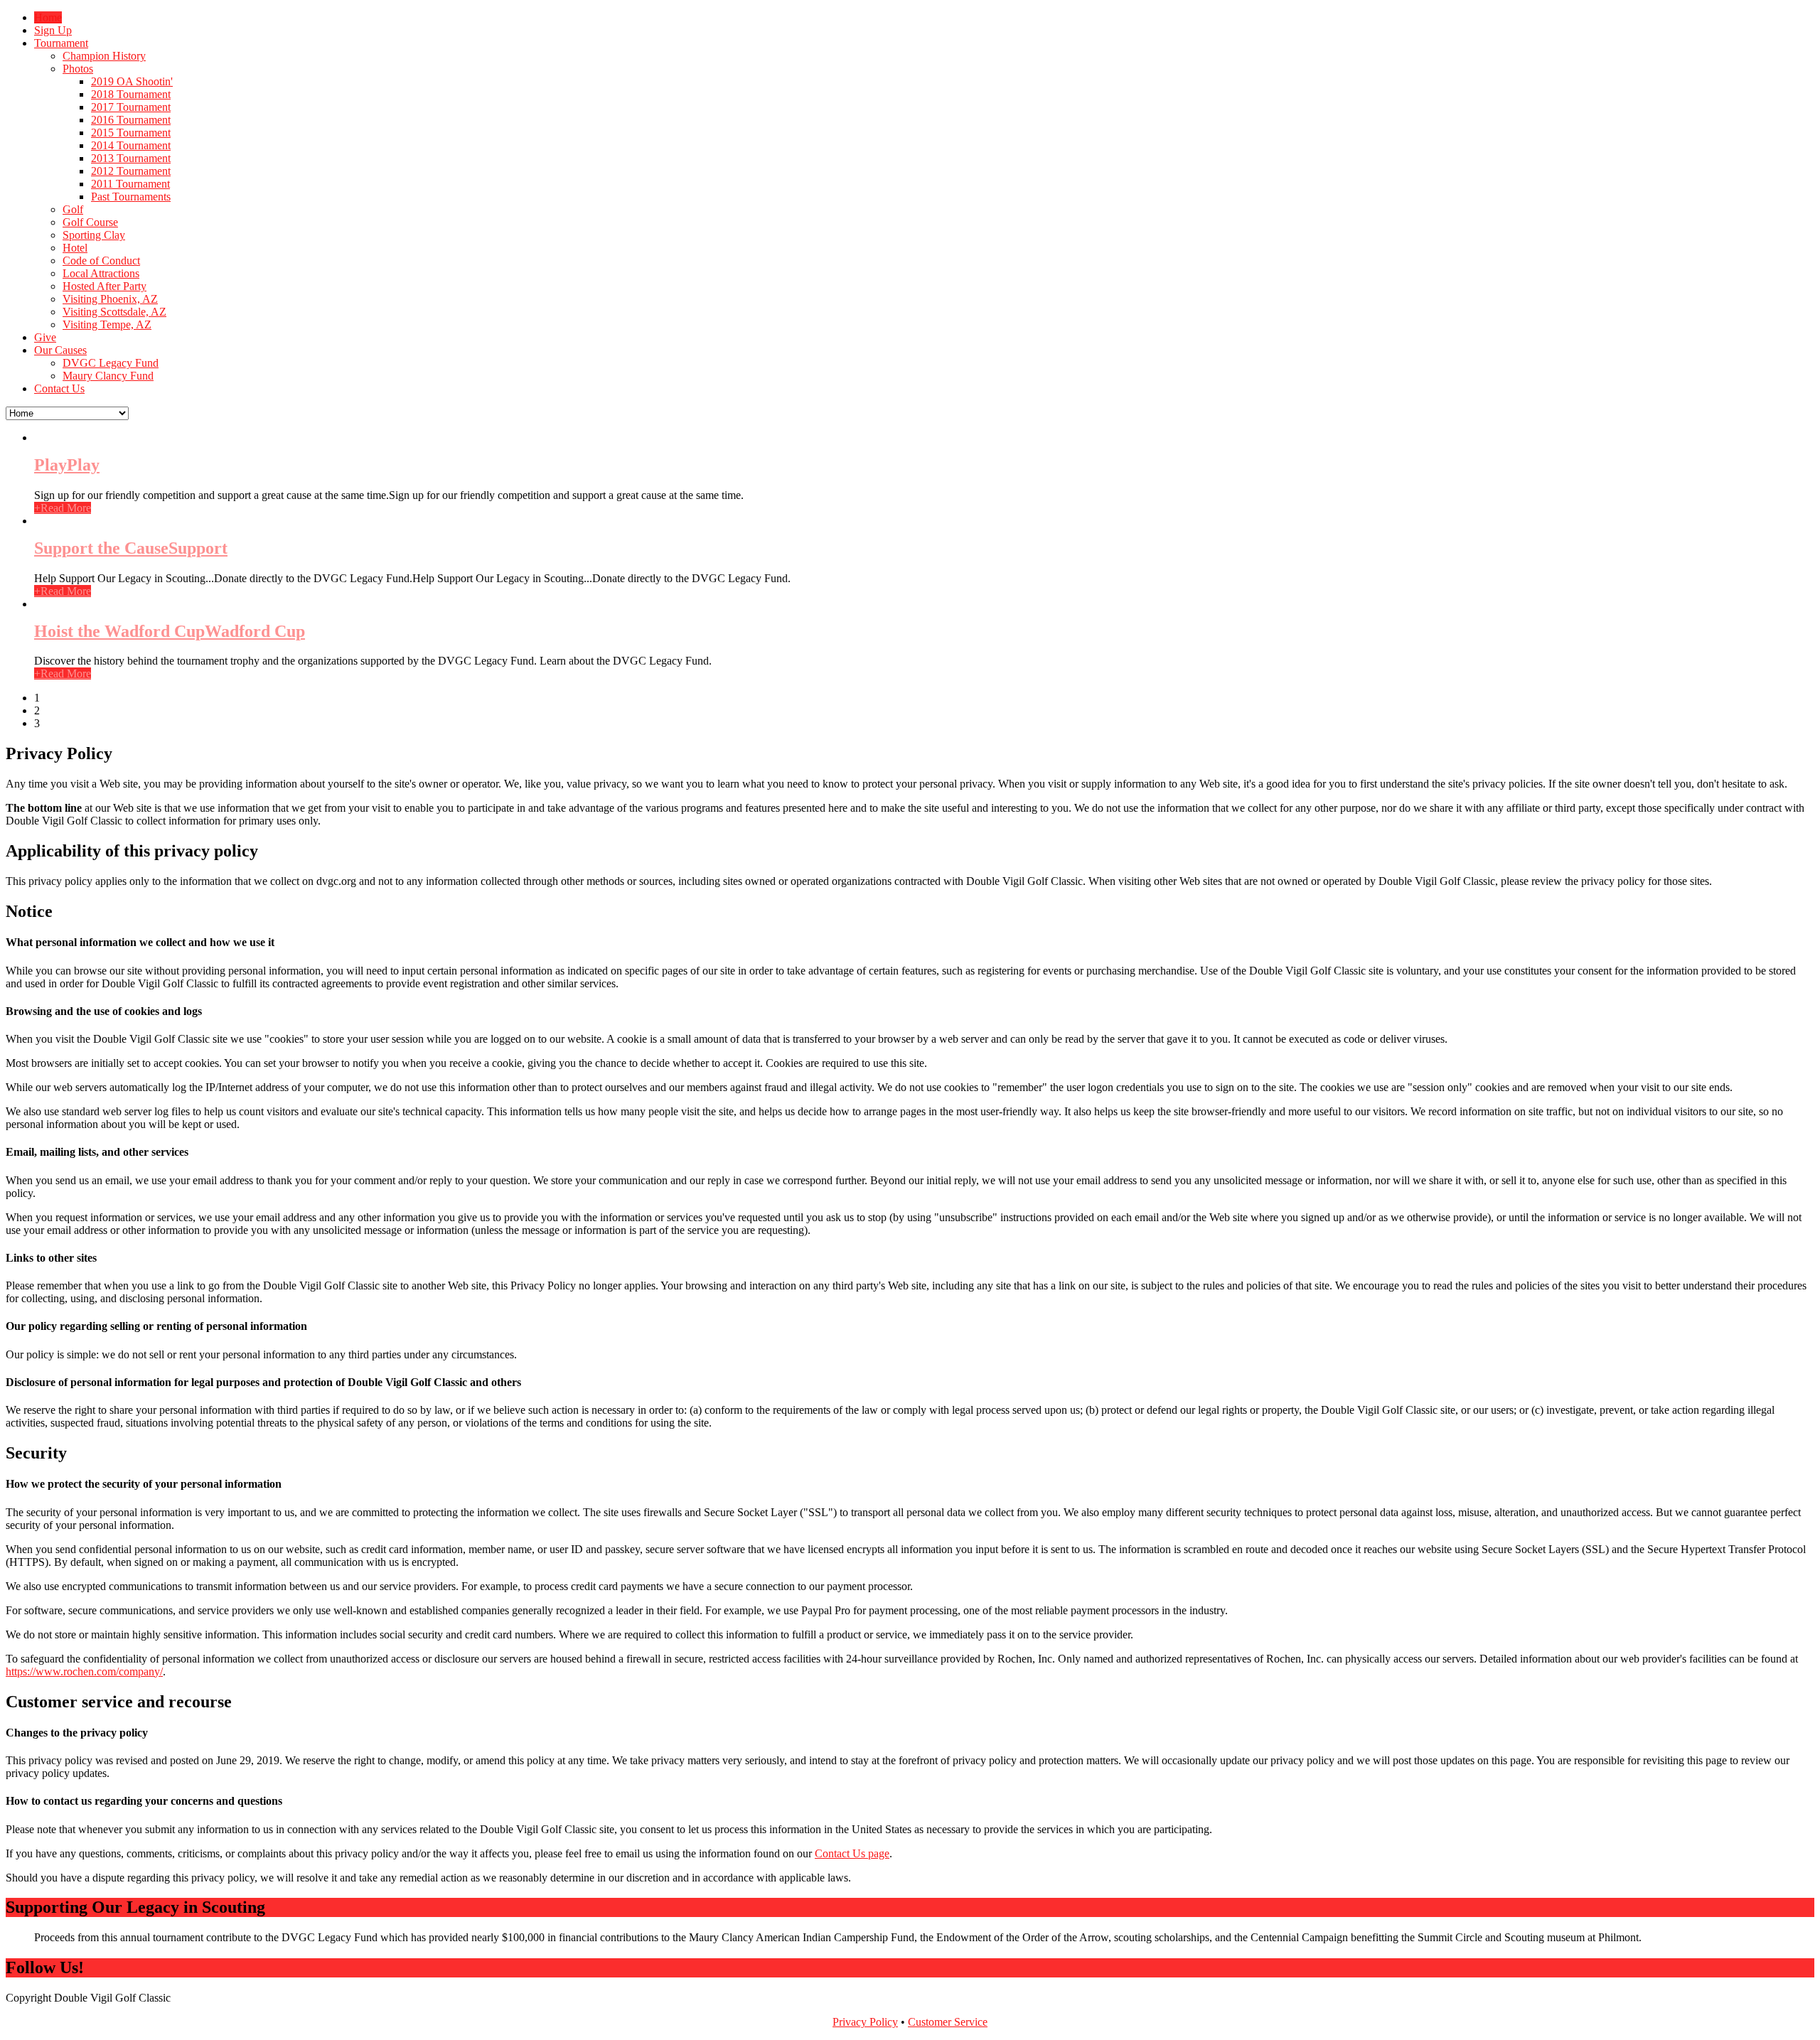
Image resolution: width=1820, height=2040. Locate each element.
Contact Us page (852, 1853)
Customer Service (948, 2022)
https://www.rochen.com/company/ (84, 1671)
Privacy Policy (865, 2022)
